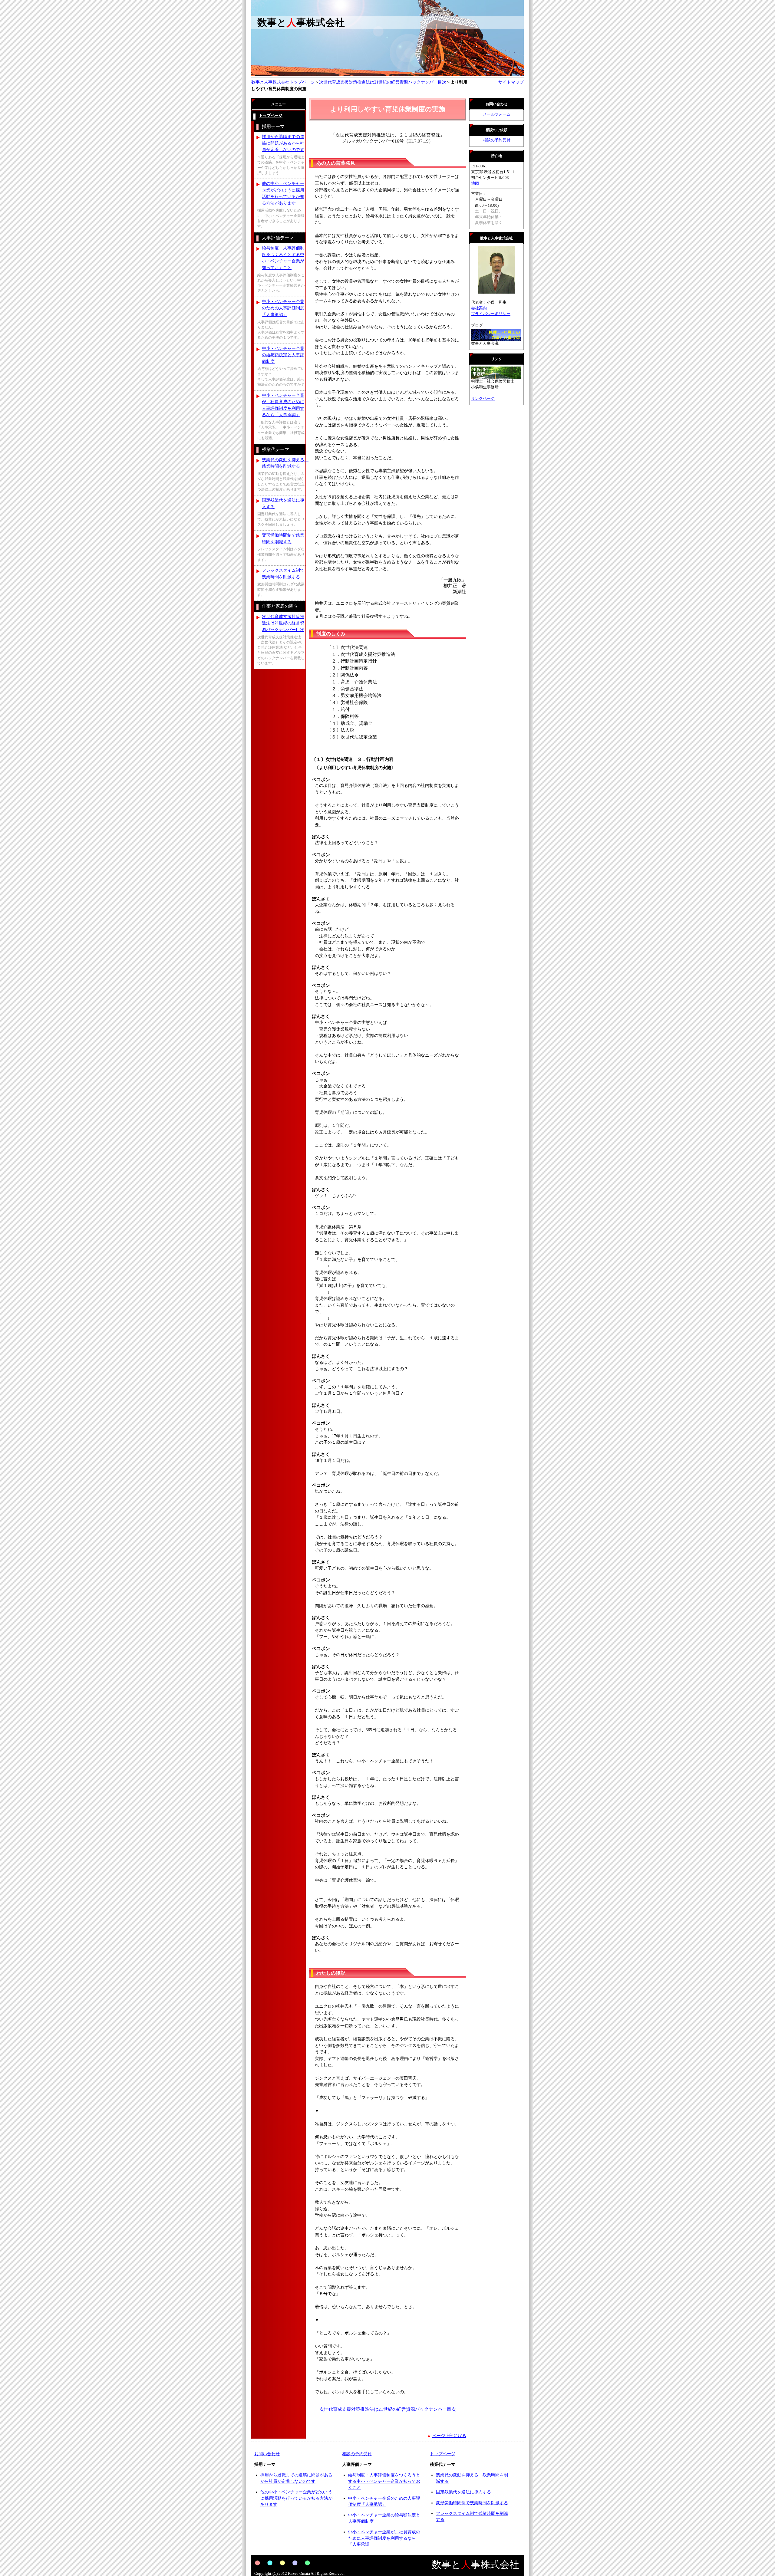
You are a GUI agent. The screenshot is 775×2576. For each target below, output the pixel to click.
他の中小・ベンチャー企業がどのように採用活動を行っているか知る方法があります (283, 193)
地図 (475, 183)
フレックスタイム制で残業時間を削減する (283, 574)
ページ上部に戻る (449, 2436)
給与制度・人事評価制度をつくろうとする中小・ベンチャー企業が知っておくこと (283, 258)
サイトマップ (511, 82)
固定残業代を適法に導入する (283, 503)
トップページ (443, 2454)
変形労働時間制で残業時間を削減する (283, 538)
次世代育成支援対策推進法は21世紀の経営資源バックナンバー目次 (383, 82)
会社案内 (479, 308)
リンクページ (483, 399)
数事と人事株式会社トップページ (283, 82)
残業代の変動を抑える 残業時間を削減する (284, 463)
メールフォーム (497, 114)
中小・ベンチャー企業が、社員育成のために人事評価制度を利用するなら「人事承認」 (283, 405)
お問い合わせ (267, 2454)
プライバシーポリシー (491, 314)
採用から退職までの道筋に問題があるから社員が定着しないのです (283, 143)
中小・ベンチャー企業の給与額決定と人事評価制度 (283, 355)
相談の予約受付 (497, 140)
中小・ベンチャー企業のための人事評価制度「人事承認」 (283, 308)
